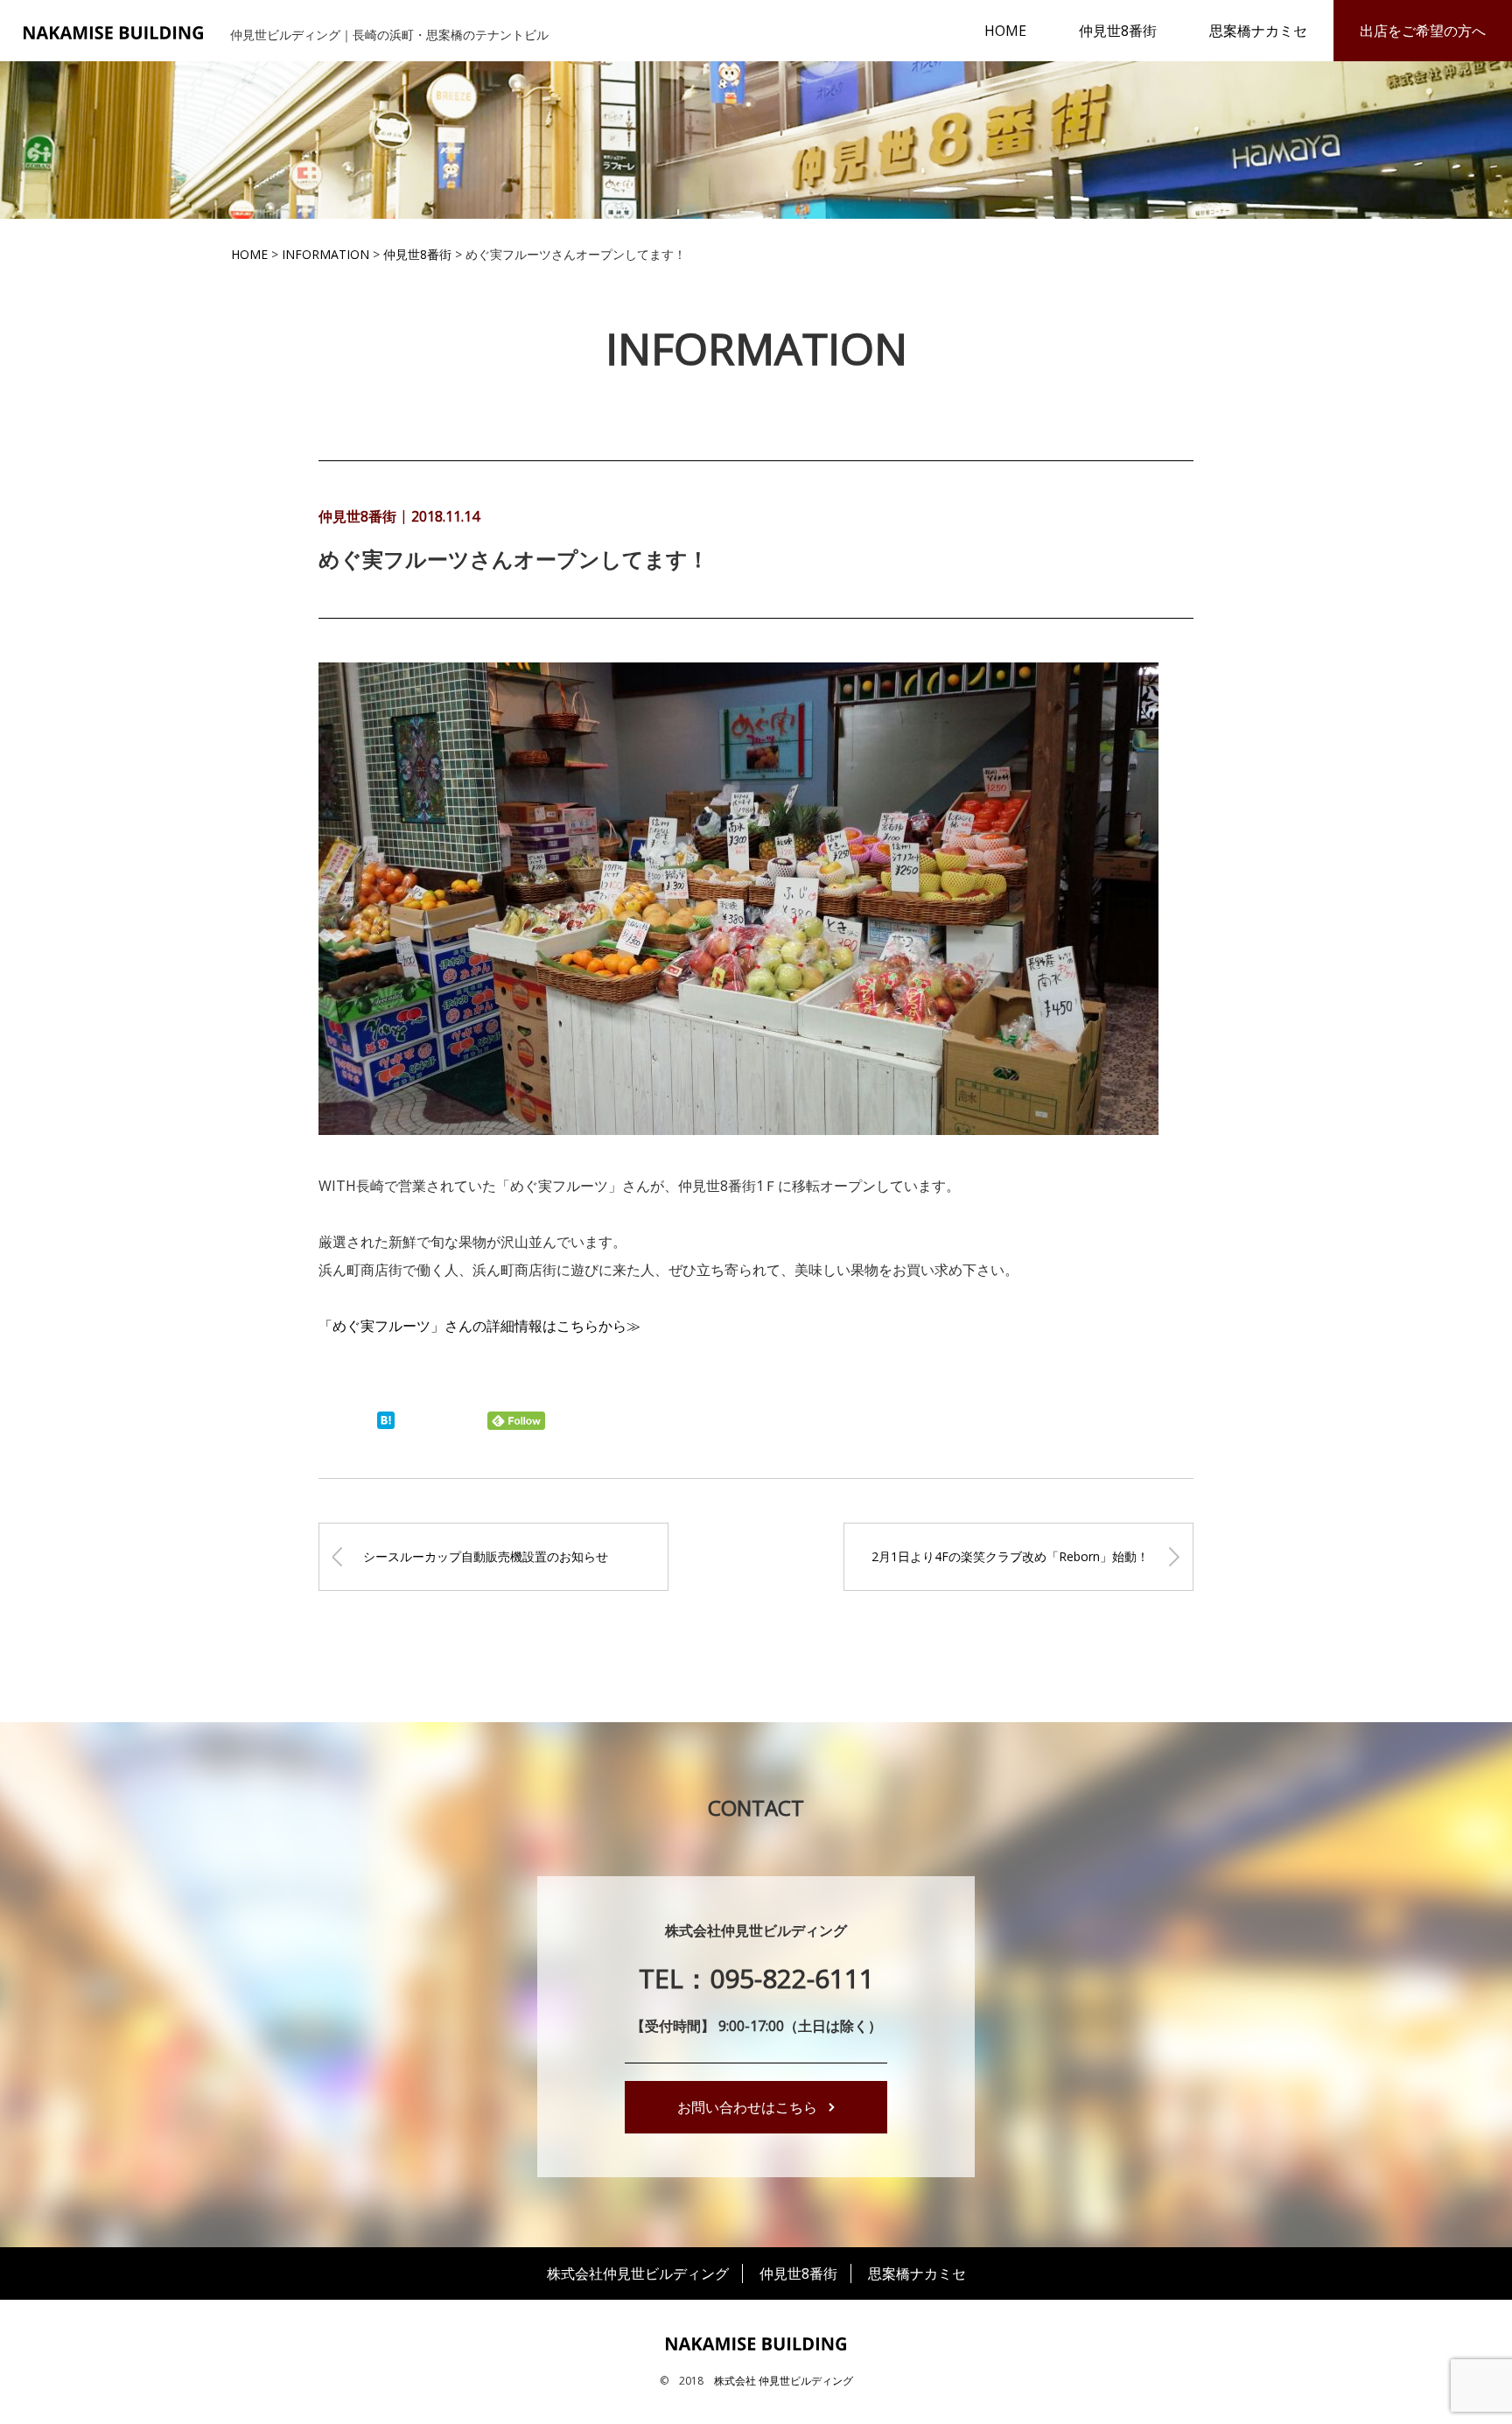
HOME (1005, 31)
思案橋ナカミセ (1258, 31)
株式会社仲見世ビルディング (638, 2273)
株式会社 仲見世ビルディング (784, 2381)
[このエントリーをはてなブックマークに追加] (386, 1424)
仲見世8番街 (1118, 31)
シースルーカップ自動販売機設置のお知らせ (486, 1556)
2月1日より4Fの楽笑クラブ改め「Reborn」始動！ (1010, 1556)
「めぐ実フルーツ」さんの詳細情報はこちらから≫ (479, 1326)
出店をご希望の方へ (1423, 31)
